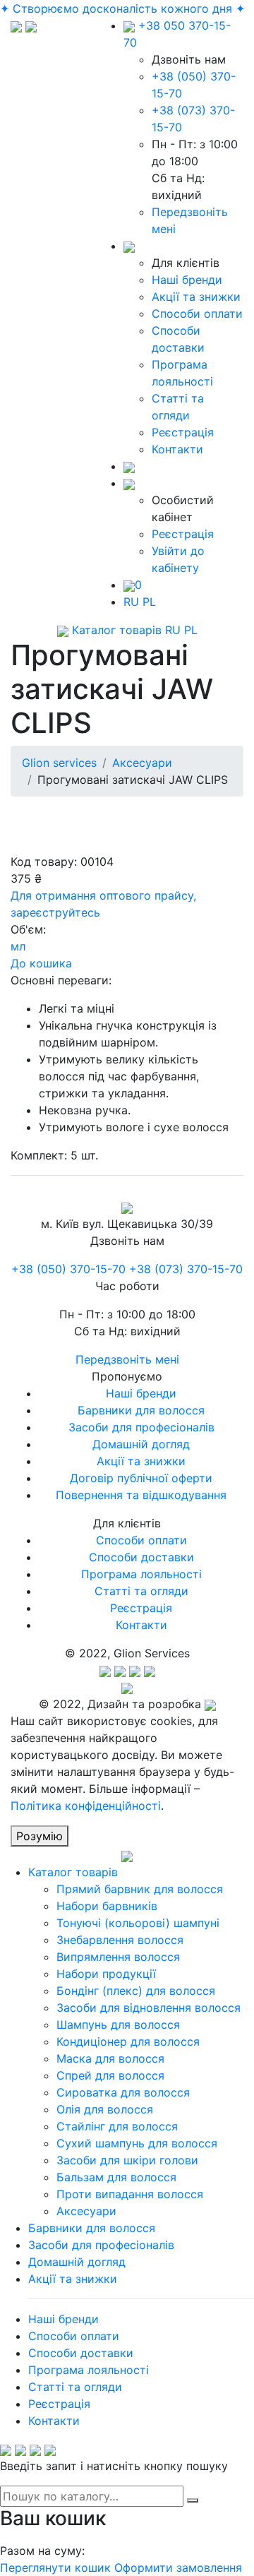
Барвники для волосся (141, 1410)
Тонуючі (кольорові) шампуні (138, 1923)
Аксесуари (142, 763)
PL (149, 602)
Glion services (59, 763)
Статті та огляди (141, 1591)
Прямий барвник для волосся (140, 1889)
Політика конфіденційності (86, 1806)
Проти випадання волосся (130, 2194)
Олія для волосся (105, 2109)
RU (131, 602)
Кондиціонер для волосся (128, 2041)
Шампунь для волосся (118, 2025)
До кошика (41, 963)
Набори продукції (106, 1974)
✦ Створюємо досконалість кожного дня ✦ (122, 8)
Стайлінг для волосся (117, 2126)
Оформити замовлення (178, 2568)
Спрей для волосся (110, 2075)
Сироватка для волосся (123, 2092)
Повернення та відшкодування (141, 1495)
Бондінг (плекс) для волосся (136, 1991)
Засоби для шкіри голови (127, 2160)
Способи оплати (197, 314)
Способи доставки (141, 1557)
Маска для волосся (110, 2058)
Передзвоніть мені (127, 1359)
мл (18, 946)
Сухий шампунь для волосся (137, 2143)
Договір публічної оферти (141, 1478)
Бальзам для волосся (116, 2177)
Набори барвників (107, 1906)
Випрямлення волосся (118, 1957)
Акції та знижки (196, 297)
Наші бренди (187, 280)
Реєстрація (183, 432)
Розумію (40, 1836)
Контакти (177, 449)
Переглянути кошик (55, 2568)
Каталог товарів (115, 630)
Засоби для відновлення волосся (149, 2008)
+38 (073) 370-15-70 (186, 1269)
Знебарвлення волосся (120, 1940)
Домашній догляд (141, 1444)
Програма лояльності (141, 1574)
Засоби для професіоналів (141, 1427)
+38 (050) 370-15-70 (68, 1269)
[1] (193, 2500)
